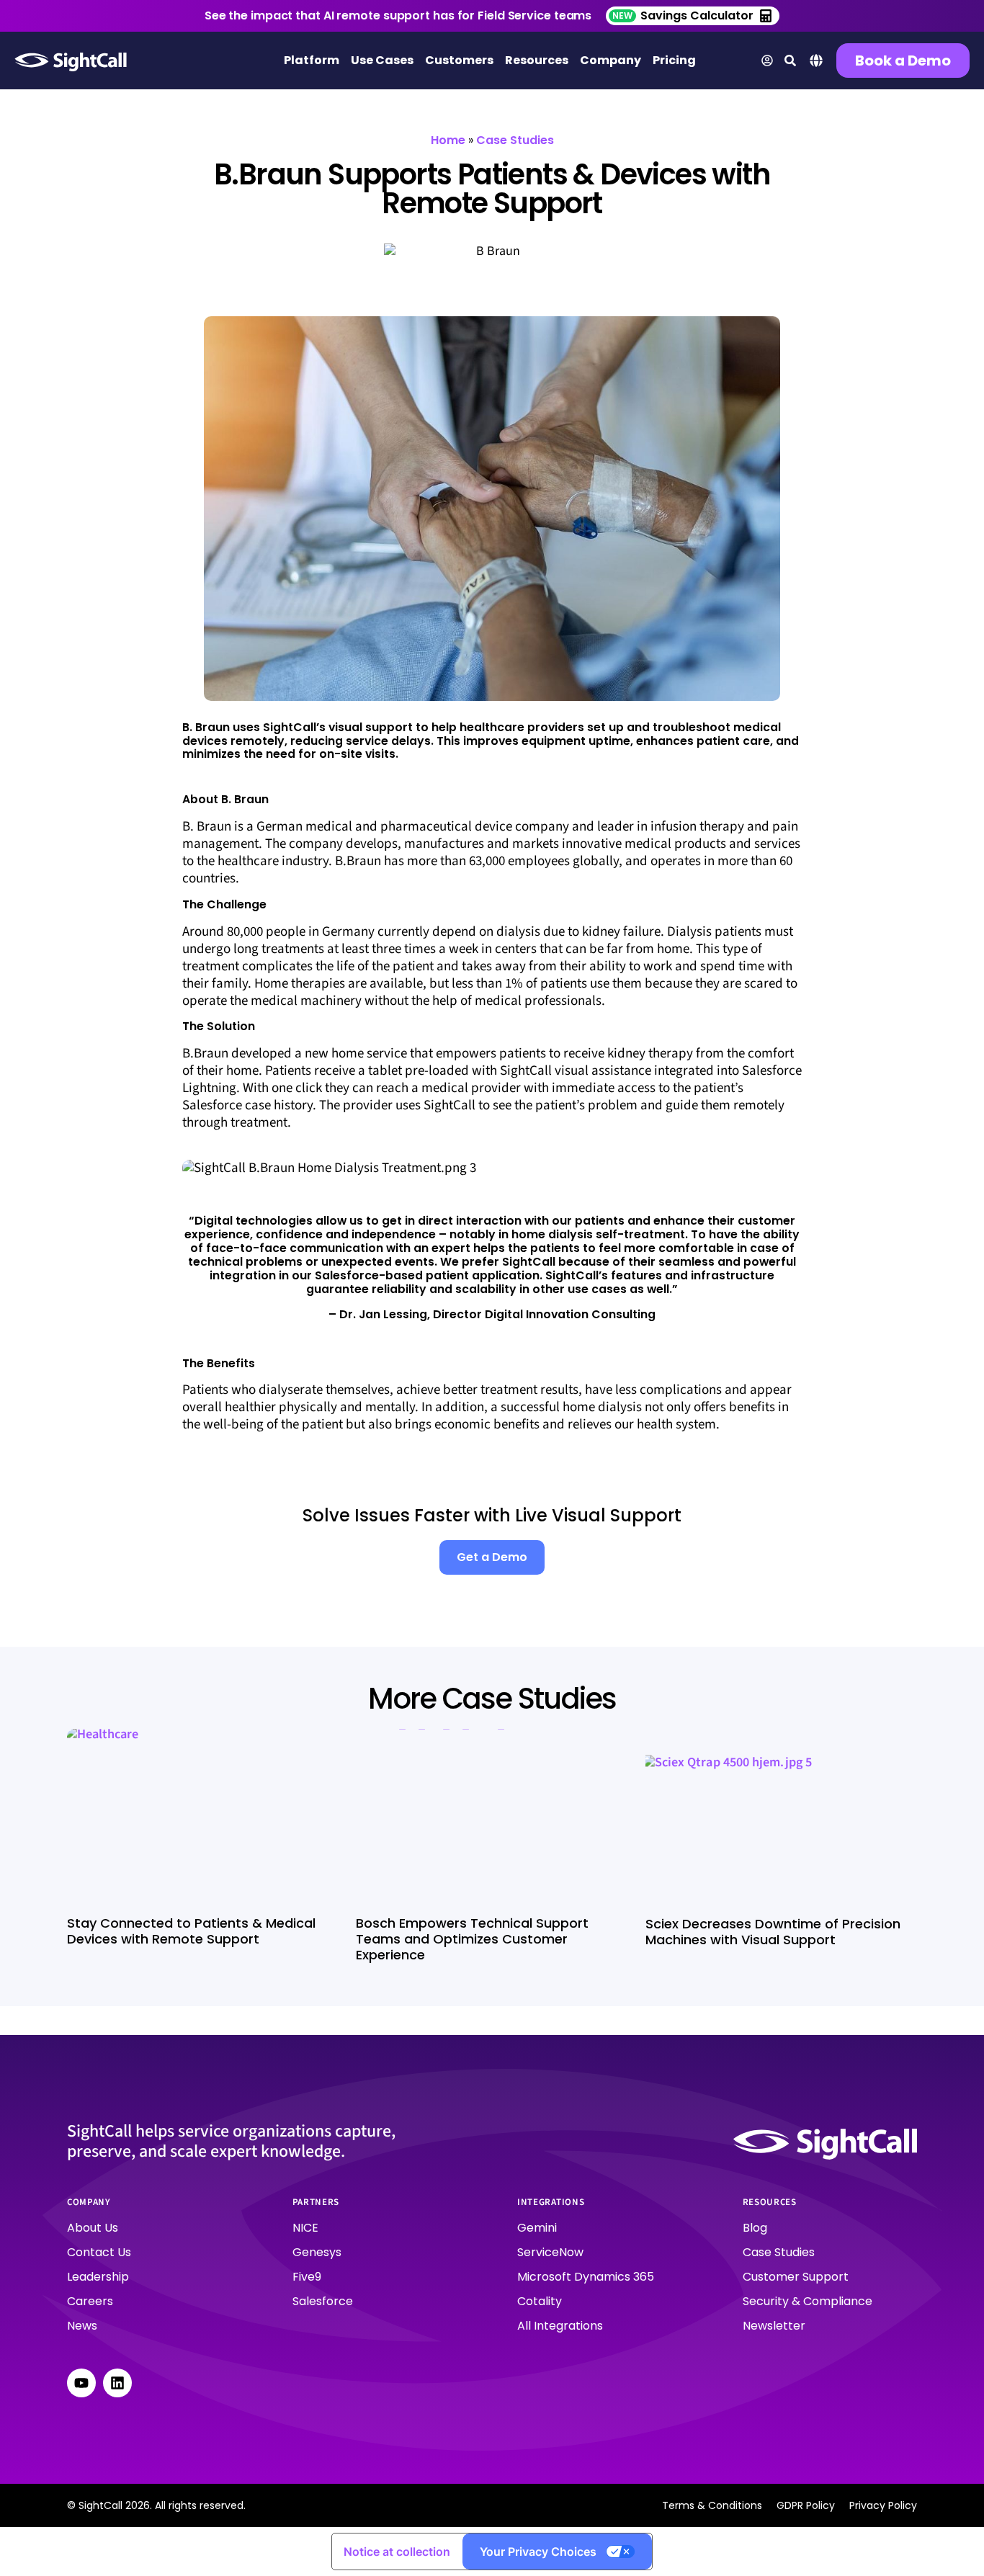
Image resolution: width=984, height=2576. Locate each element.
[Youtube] (81, 2383)
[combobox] (816, 62)
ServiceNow (550, 2252)
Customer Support (796, 2277)
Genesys (317, 2252)
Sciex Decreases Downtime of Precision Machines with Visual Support (773, 1932)
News (82, 2326)
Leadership (98, 2277)
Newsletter (774, 2326)
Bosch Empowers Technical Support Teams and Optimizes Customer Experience (472, 1939)
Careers (90, 2301)
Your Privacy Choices (538, 2552)
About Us (93, 2228)
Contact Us (99, 2252)
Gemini (537, 2228)
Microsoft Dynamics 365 (586, 2277)
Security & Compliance (808, 2301)
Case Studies (515, 140)
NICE (305, 2228)
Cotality (540, 2301)
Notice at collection (397, 2552)
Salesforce (323, 2301)
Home (448, 140)
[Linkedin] (117, 2383)
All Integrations (560, 2326)
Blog (755, 2228)
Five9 (307, 2277)
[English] (816, 64)
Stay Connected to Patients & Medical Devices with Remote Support (191, 1931)
